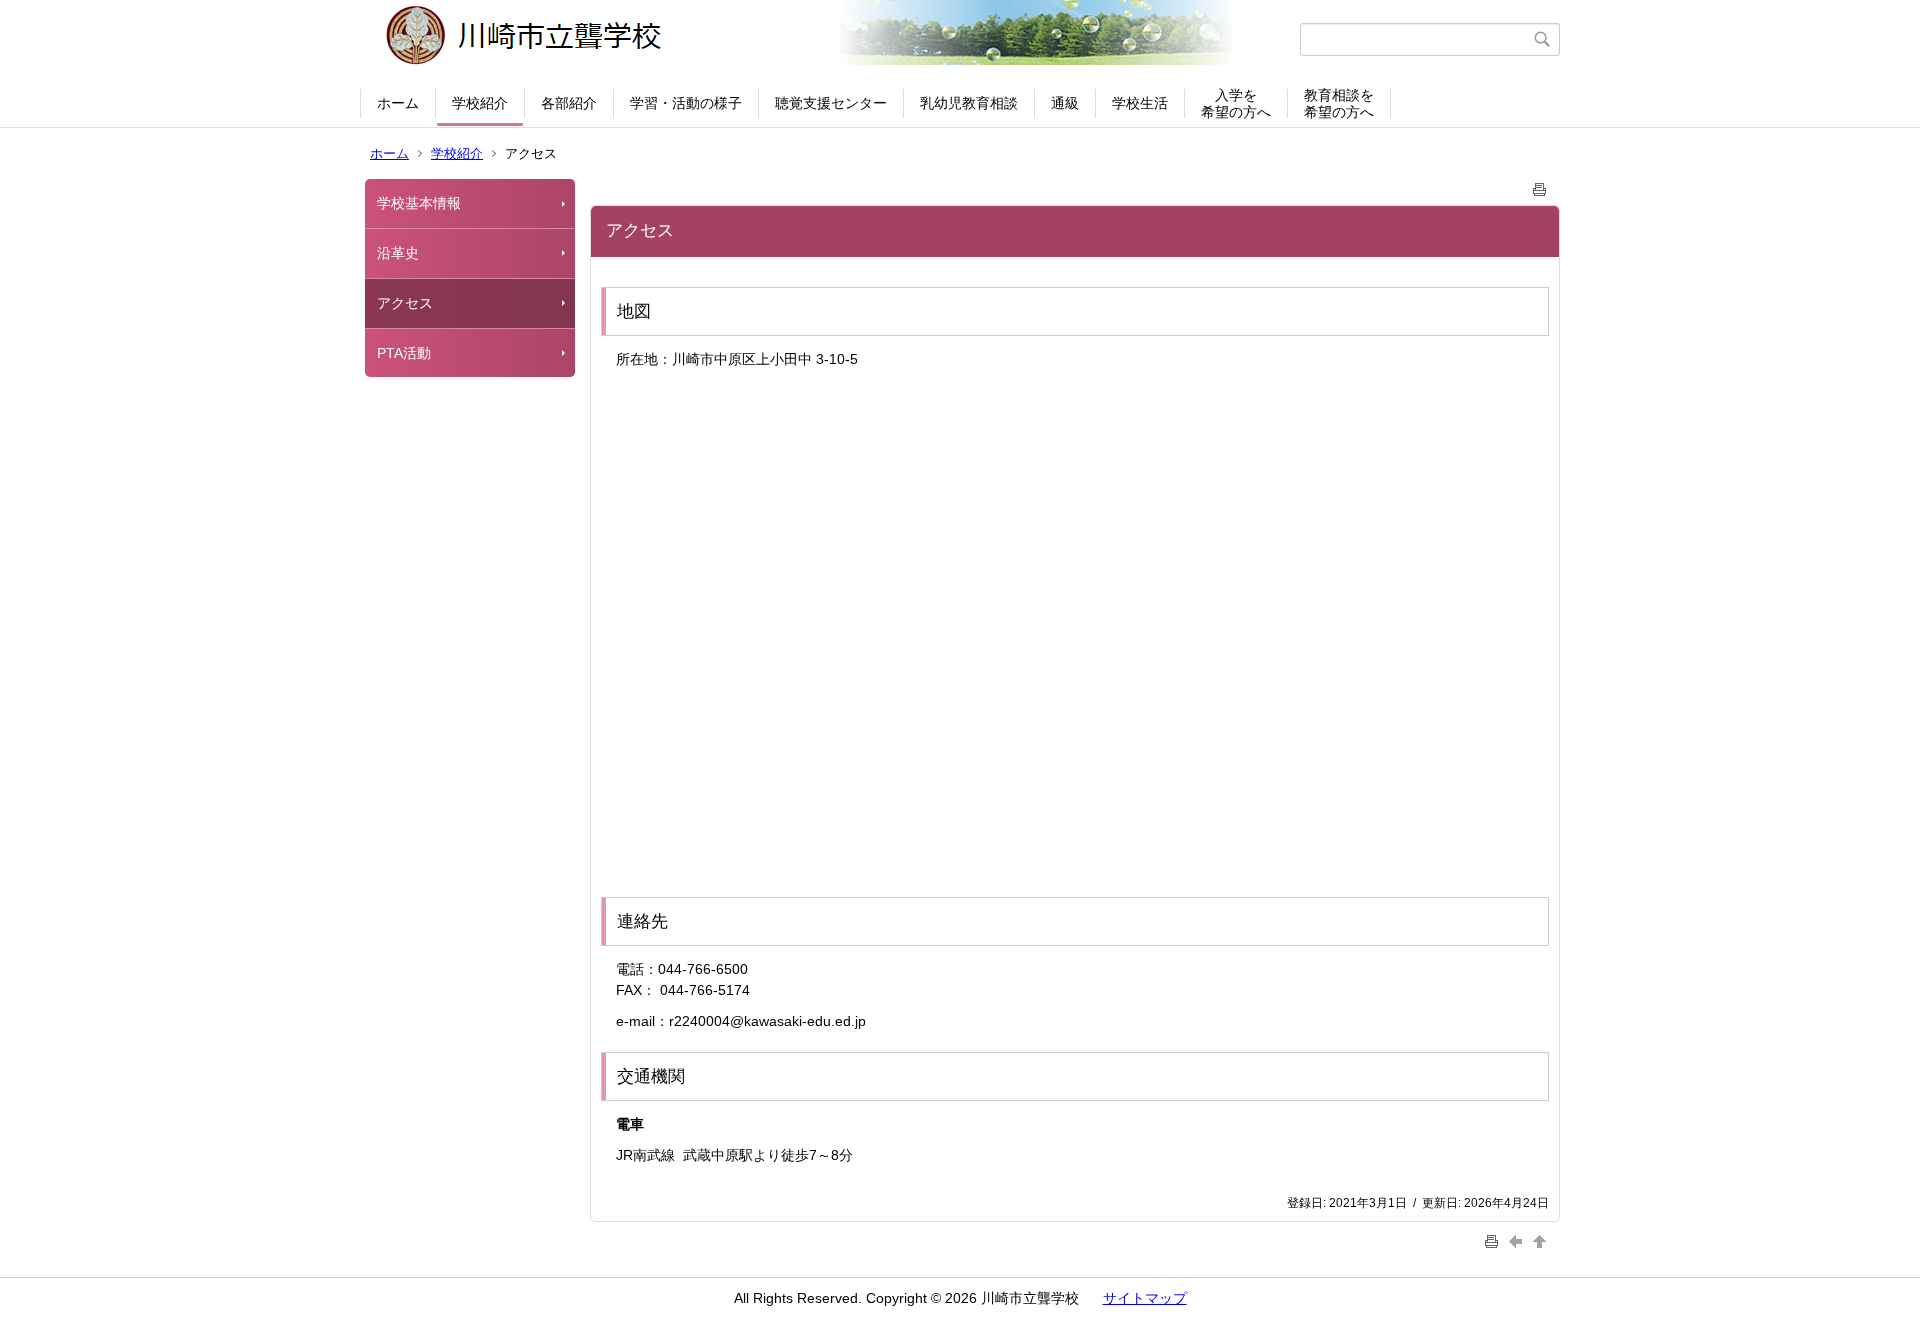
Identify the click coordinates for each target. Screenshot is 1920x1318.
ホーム (398, 103)
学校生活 (1140, 103)
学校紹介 (480, 103)
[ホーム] (832, 39)
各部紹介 (569, 103)
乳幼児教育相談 (969, 103)
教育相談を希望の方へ (1339, 103)
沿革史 (398, 253)
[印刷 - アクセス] (1540, 185)
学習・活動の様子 (686, 103)
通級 (1065, 103)
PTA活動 (404, 353)
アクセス (405, 303)
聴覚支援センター (831, 103)
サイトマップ (1145, 1298)
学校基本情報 (419, 203)
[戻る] (1518, 1240)
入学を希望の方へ (1236, 103)
